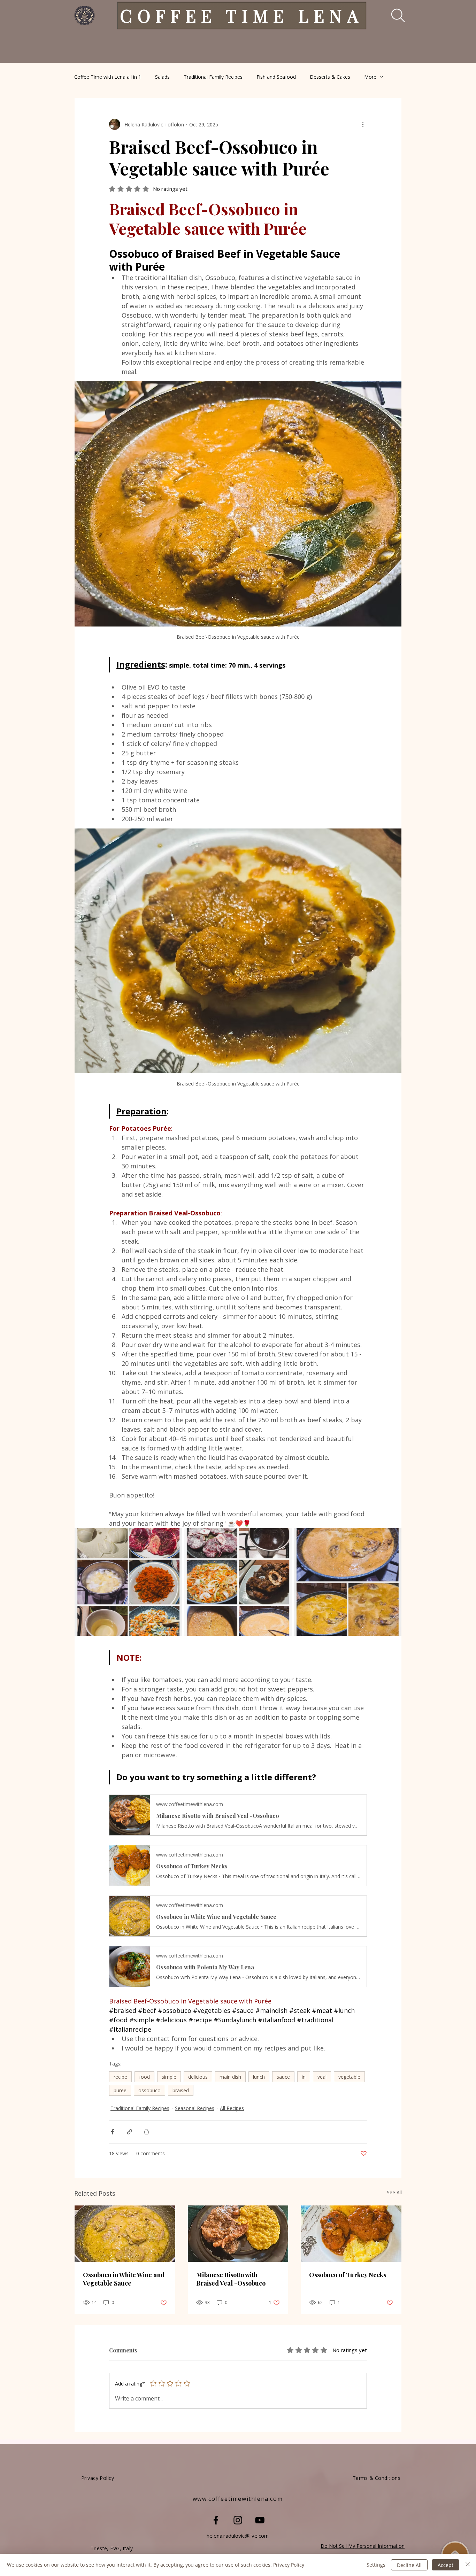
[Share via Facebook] (112, 2132)
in (304, 2077)
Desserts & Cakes (330, 77)
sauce (283, 2077)
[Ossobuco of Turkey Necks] (351, 2234)
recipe (120, 2077)
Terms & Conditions (377, 2478)
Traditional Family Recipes (213, 77)
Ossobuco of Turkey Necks (348, 2275)
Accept (446, 2565)
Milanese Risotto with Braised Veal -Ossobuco (231, 2279)
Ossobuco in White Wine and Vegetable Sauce (124, 2279)
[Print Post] (147, 2132)
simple (169, 2077)
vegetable (349, 2077)
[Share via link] (129, 2132)
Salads (162, 77)
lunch (259, 2077)
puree (120, 2090)
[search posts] (393, 15)
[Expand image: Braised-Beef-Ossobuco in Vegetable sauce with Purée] (173, 1537)
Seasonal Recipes (195, 2108)
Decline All (409, 2565)
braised (181, 2090)
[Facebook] (216, 2520)
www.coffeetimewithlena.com (238, 2499)
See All (394, 2192)
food (144, 2077)
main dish (230, 2077)
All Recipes (232, 2108)
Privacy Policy (289, 2565)
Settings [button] (376, 2565)
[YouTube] (260, 2520)
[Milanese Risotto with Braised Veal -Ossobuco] (238, 2234)
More (370, 77)
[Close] (468, 2565)
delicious (198, 2077)
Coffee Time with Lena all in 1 (108, 77)
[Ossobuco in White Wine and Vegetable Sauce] (125, 2234)
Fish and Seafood (276, 77)
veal (322, 2077)
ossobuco (149, 2090)
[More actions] (363, 124)
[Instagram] (238, 2520)
